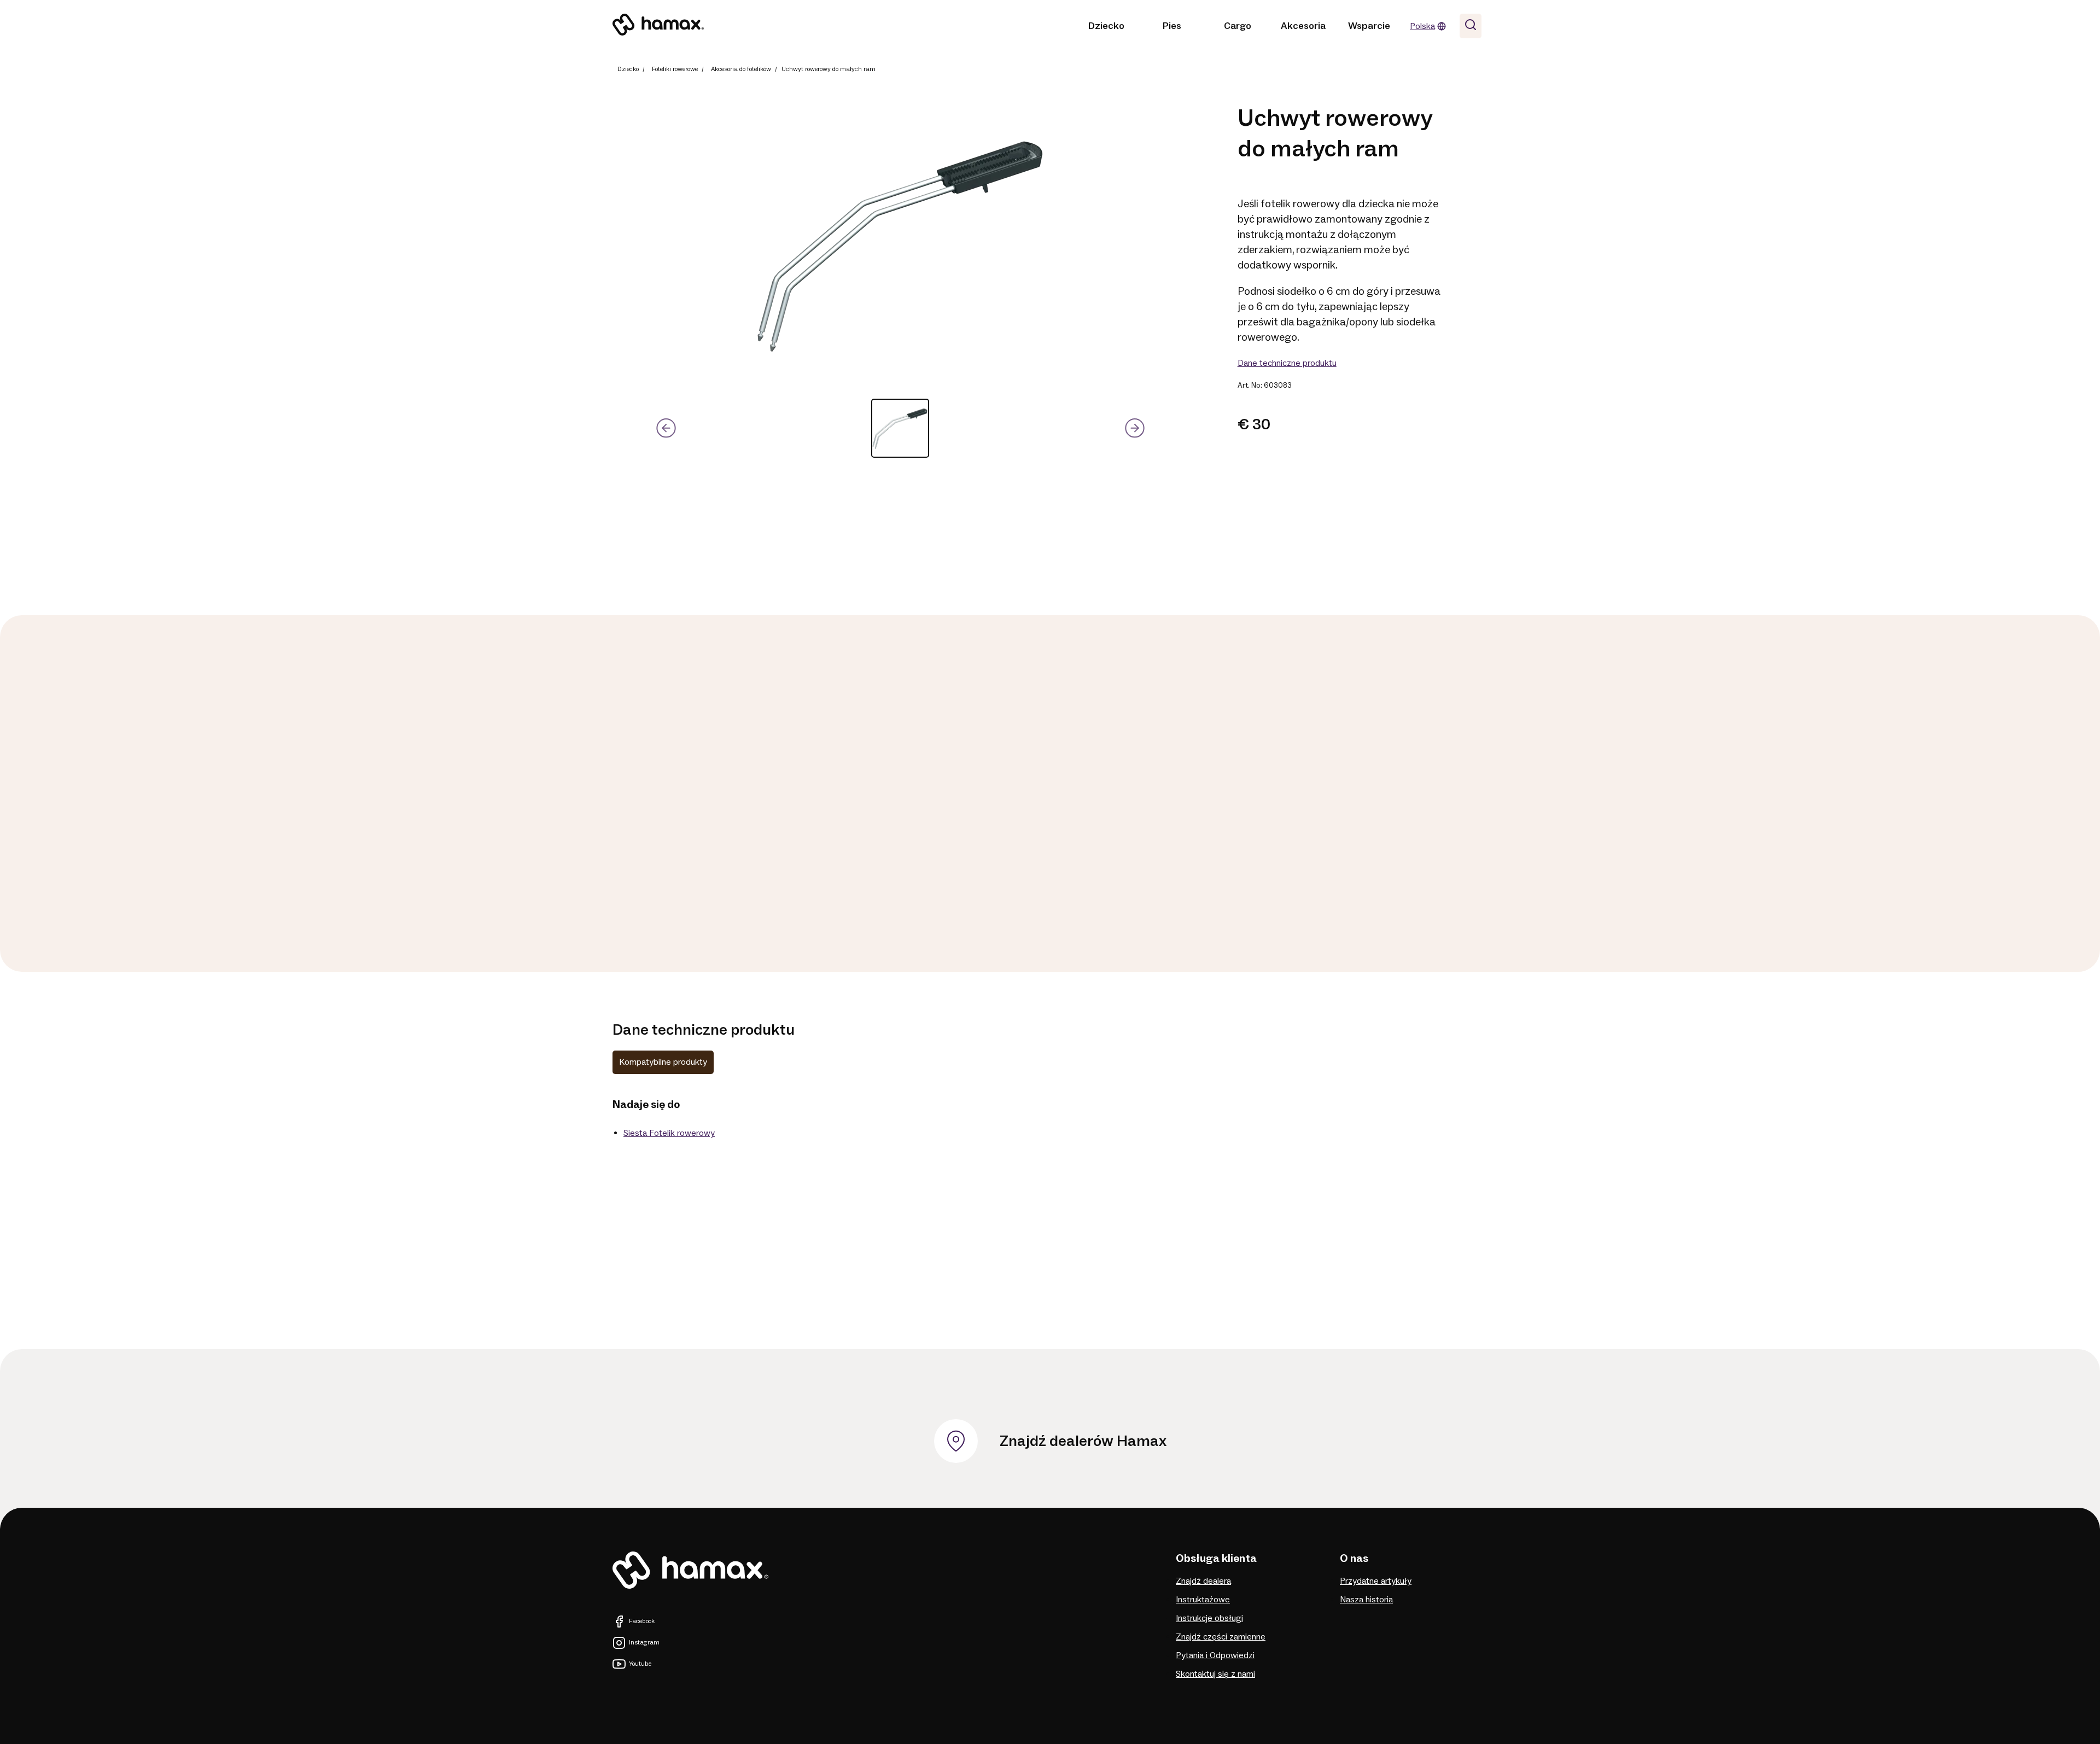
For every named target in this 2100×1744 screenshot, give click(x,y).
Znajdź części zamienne (1221, 1637)
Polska (1422, 26)
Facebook (642, 1621)
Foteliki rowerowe (675, 69)
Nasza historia (1366, 1600)
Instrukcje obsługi (1209, 1618)
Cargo (1238, 26)
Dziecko (1106, 26)
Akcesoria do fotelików (741, 69)
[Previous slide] (666, 428)
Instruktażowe (1203, 1600)
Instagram (644, 1643)
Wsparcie (1369, 26)
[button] (900, 428)
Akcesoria (1303, 26)
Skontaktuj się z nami (1215, 1674)
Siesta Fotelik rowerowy (669, 1133)
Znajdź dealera (1203, 1581)
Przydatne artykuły (1376, 1581)
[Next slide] (1134, 428)
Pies (1172, 26)
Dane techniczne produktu (1287, 363)
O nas (1354, 1559)
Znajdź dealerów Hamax (1083, 1441)
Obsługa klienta (1216, 1559)
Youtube (640, 1664)
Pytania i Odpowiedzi (1215, 1655)
